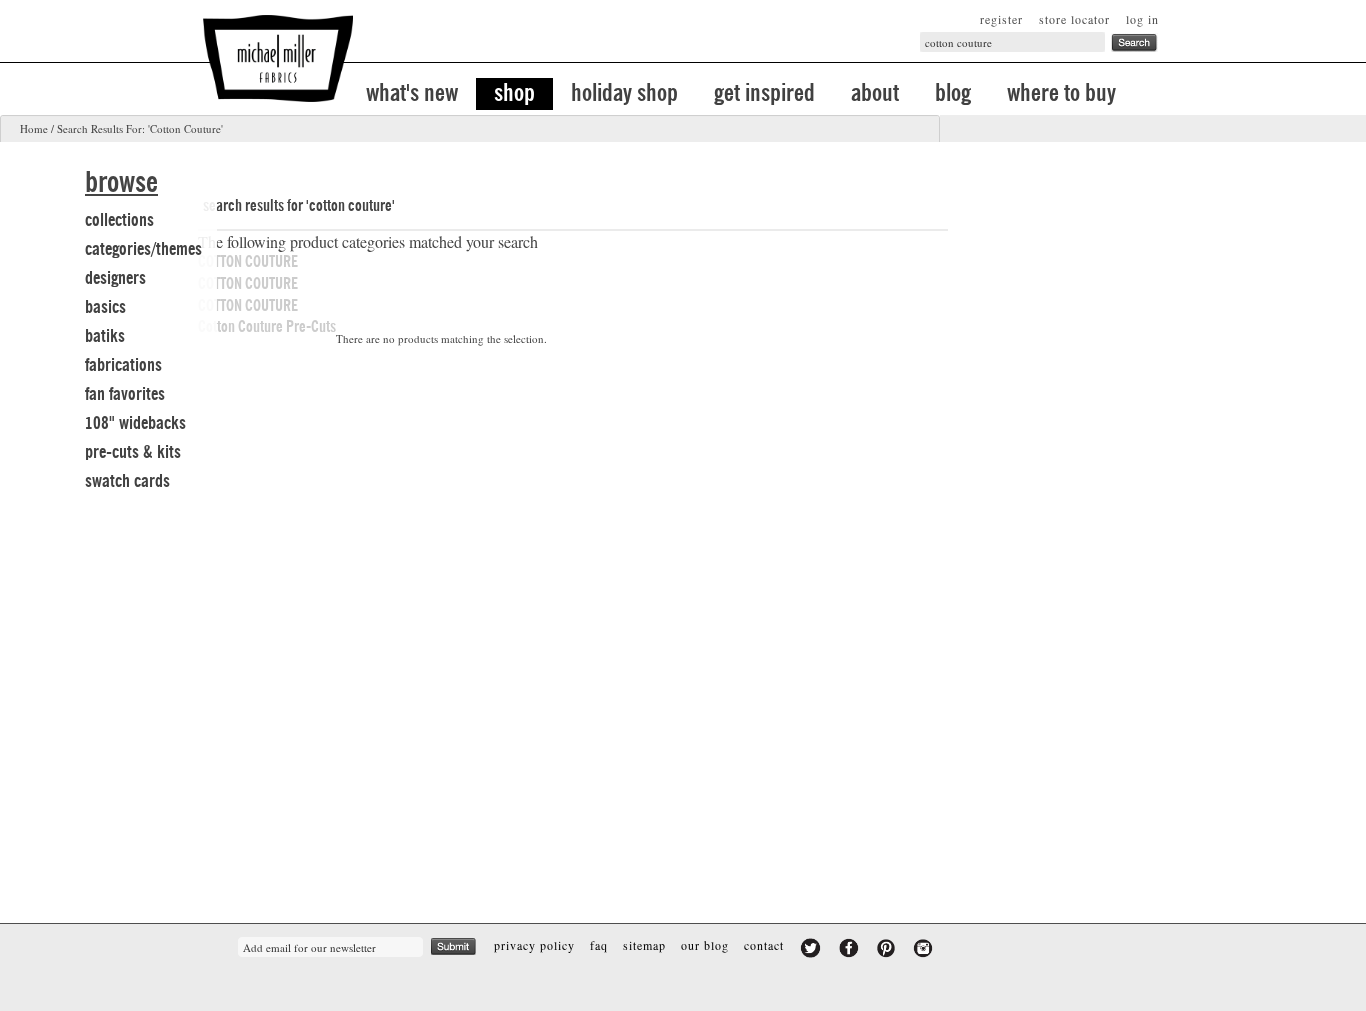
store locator (1074, 19)
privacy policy (534, 945)
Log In (1142, 19)
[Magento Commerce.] (278, 58)
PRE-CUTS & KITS (133, 452)
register (1001, 19)
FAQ (599, 945)
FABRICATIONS (123, 365)
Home (34, 128)
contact (764, 945)
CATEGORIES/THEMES (143, 249)
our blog (705, 945)
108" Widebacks (135, 423)
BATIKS (105, 336)
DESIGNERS (115, 278)
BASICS (105, 307)
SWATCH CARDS (127, 481)
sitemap (644, 945)
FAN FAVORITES (125, 394)
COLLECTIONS (119, 220)
